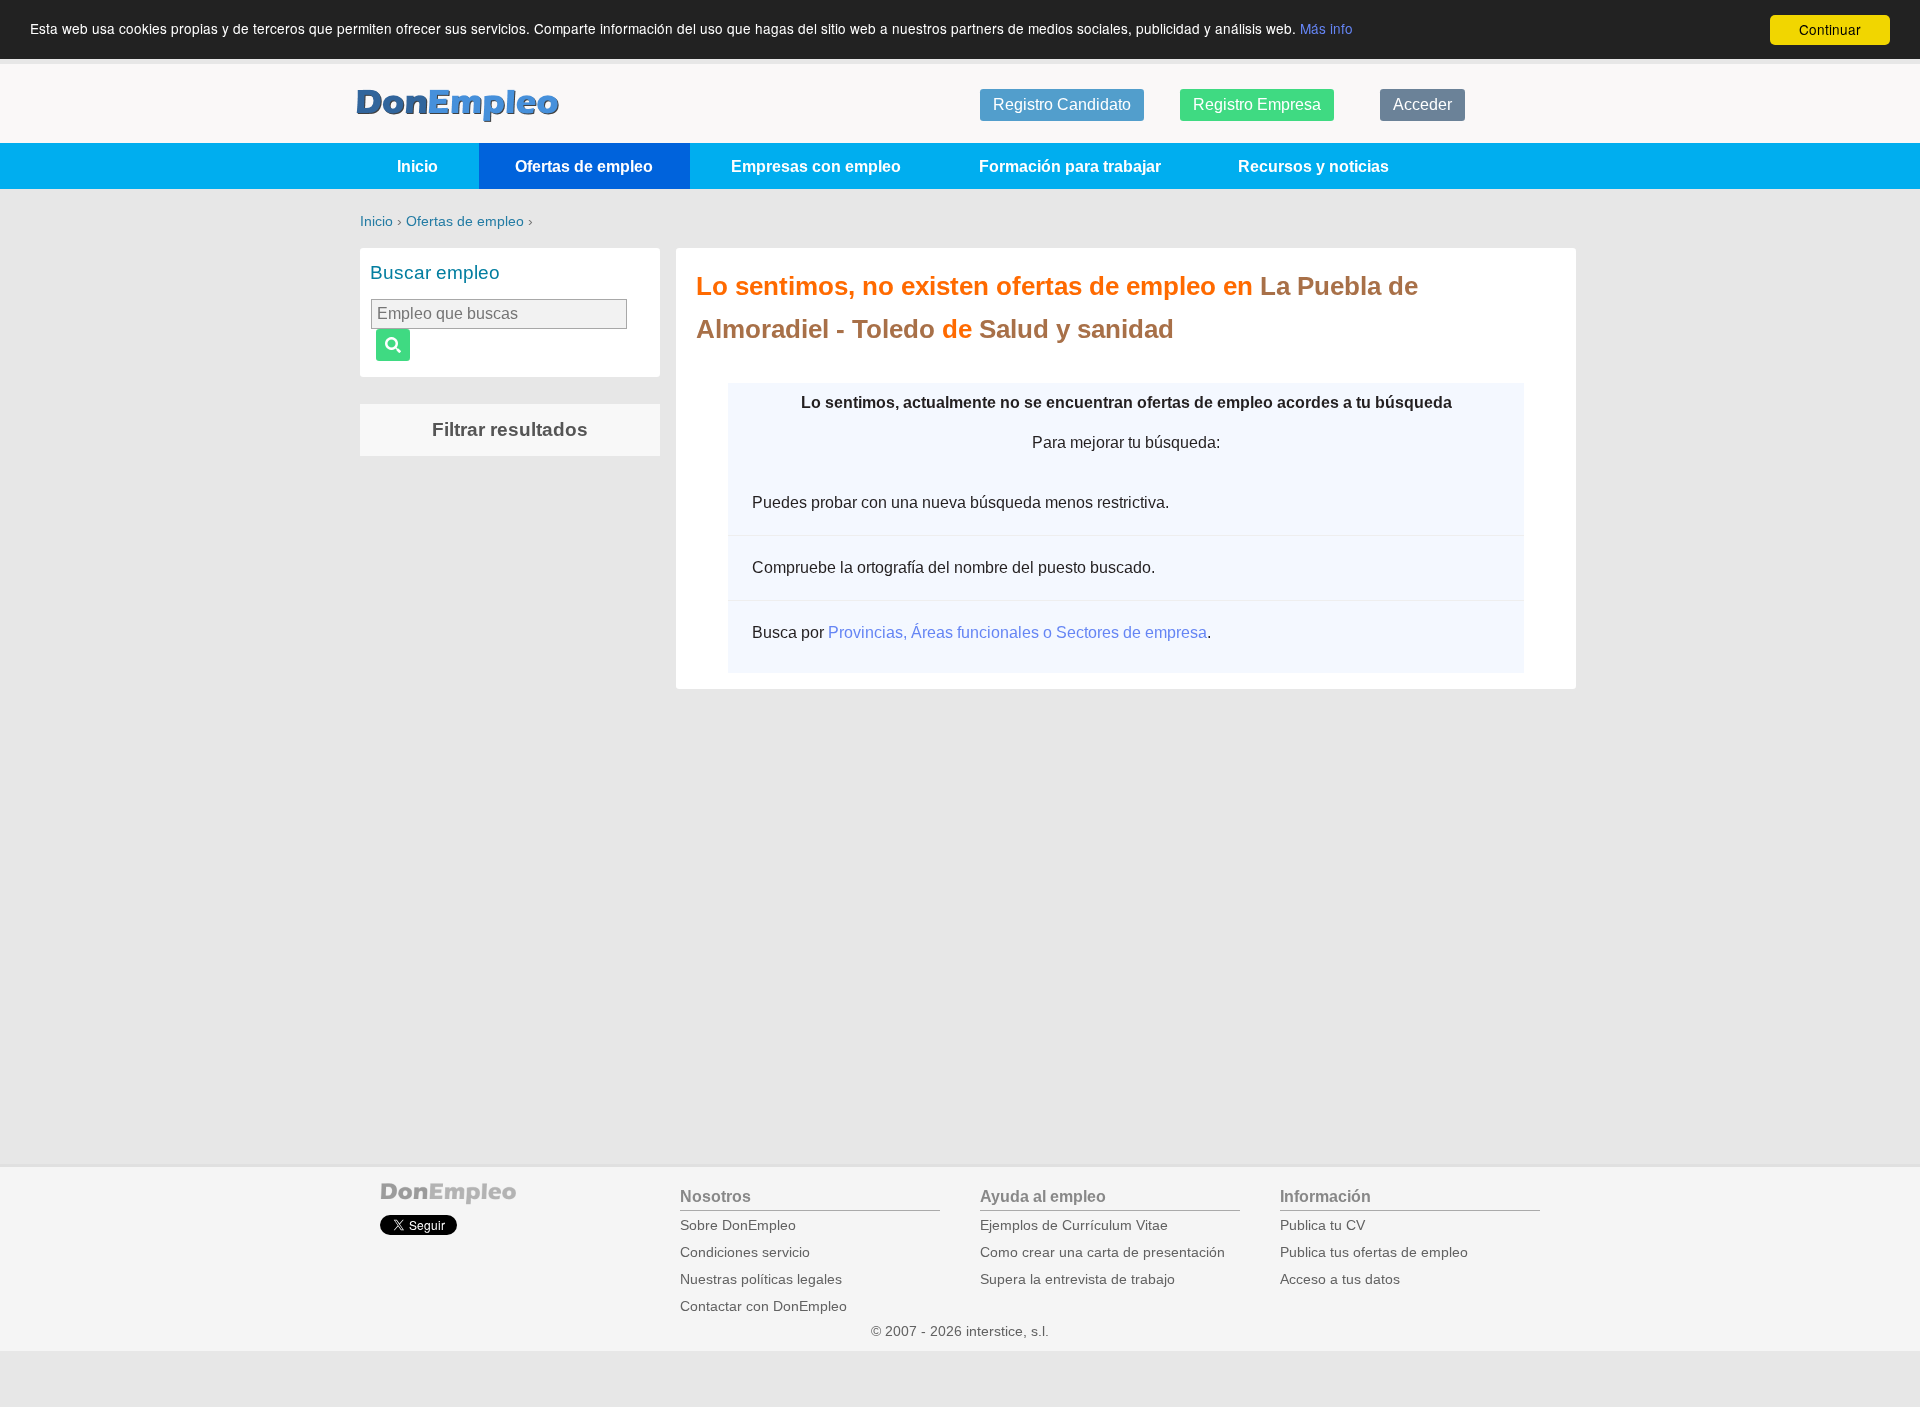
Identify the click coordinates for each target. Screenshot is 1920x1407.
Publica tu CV (1322, 1225)
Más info (1326, 28)
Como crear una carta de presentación (1102, 1252)
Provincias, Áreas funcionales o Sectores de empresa (1017, 632)
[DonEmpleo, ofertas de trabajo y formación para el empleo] (457, 105)
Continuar (1830, 29)
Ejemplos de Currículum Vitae (1074, 1225)
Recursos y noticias (1313, 166)
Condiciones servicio (745, 1252)
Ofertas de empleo (584, 166)
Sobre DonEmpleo (738, 1225)
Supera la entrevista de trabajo (1077, 1279)
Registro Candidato (1062, 104)
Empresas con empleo (816, 166)
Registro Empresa (1257, 104)
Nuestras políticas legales (761, 1279)
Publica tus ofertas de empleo (1374, 1252)
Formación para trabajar (1070, 166)
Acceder (1422, 104)
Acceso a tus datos (1340, 1279)
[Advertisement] (510, 785)
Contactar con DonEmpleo (763, 1306)
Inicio (417, 166)
